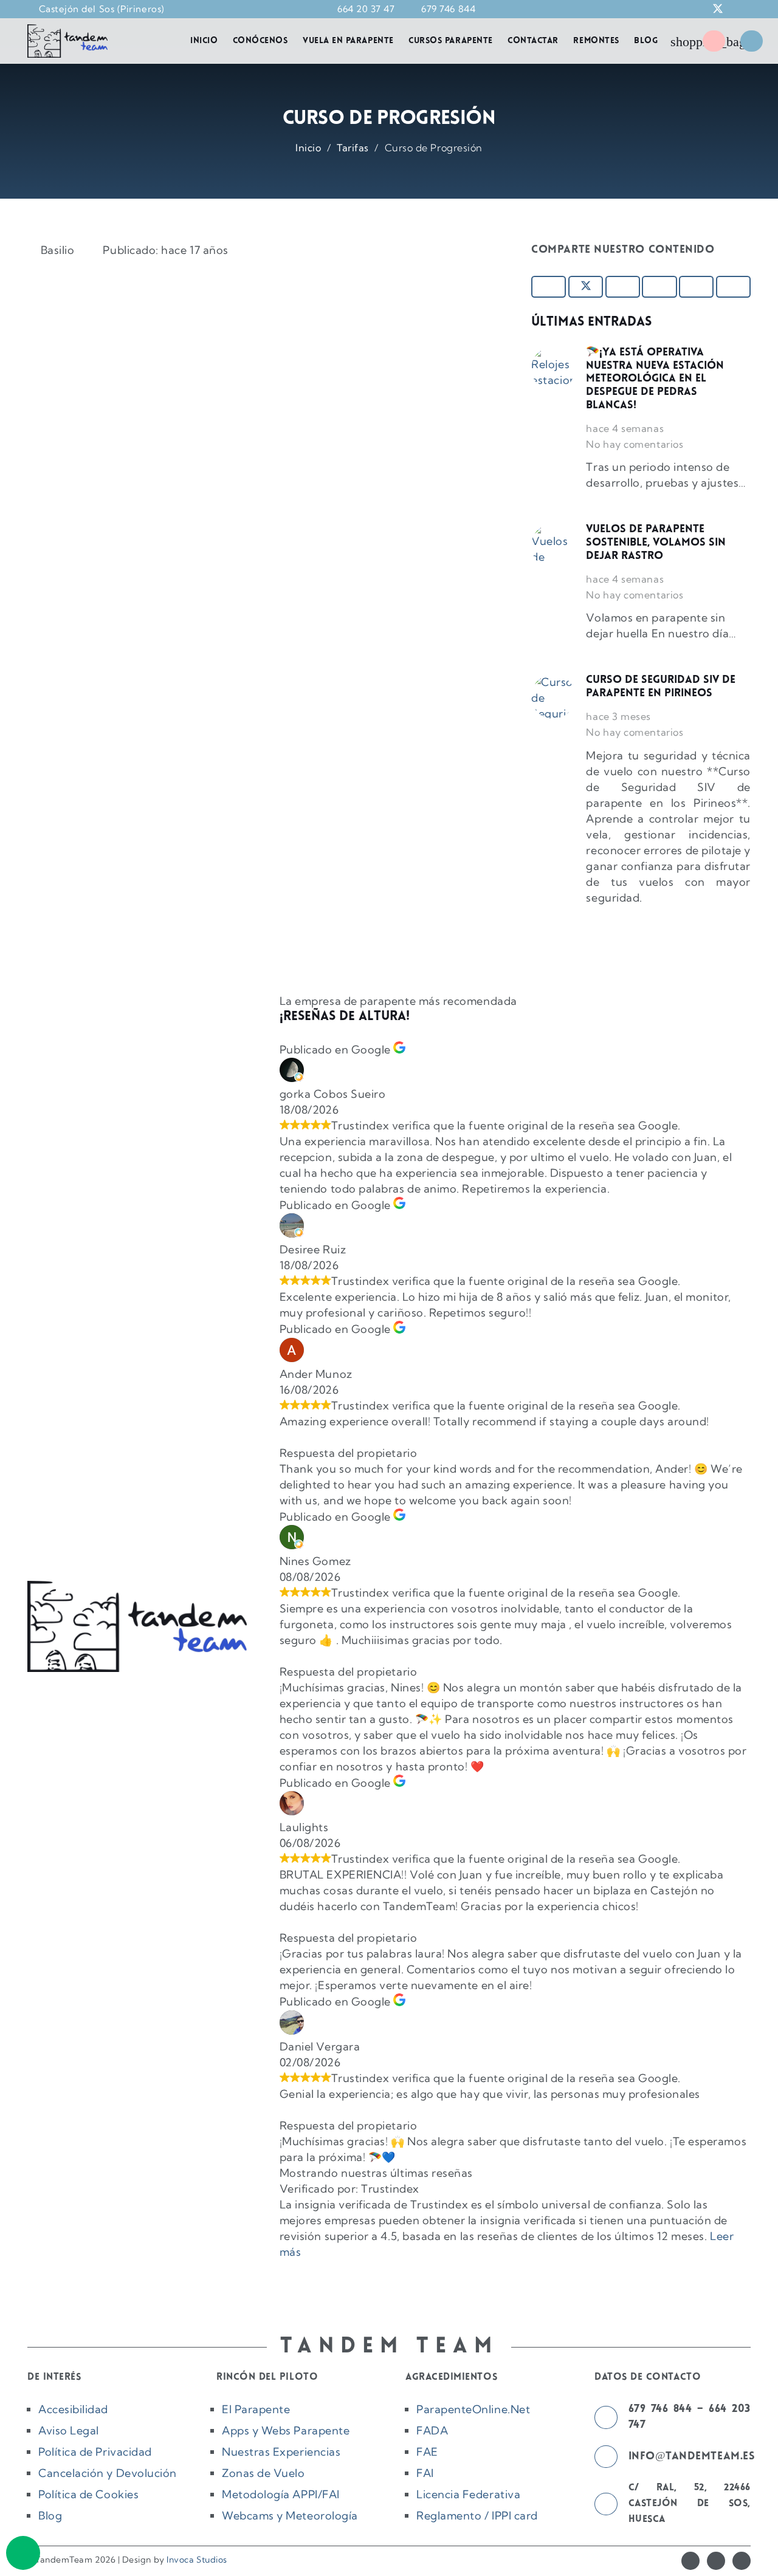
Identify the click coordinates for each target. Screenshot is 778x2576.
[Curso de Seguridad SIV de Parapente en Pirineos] (553, 696)
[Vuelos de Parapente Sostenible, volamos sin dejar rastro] (553, 546)
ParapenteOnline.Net (473, 2409)
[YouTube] (742, 2561)
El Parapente (256, 2409)
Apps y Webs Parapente (286, 2430)
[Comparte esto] (549, 287)
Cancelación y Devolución (108, 2473)
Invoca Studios (197, 2560)
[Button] (714, 41)
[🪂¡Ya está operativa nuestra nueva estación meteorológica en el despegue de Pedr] (553, 369)
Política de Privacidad (95, 2452)
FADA (432, 2430)
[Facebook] (690, 2561)
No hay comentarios (635, 444)
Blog (50, 2516)
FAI (425, 2473)
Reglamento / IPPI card (477, 2516)
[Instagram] (716, 2561)
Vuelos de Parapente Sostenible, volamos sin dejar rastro (656, 543)
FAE (427, 2452)
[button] (654, 9)
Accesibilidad (73, 2409)
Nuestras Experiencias (281, 2452)
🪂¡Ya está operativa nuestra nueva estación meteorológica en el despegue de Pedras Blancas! (655, 379)
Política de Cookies (88, 2494)
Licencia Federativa (468, 2494)
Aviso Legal (69, 2430)
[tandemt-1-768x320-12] (67, 41)
